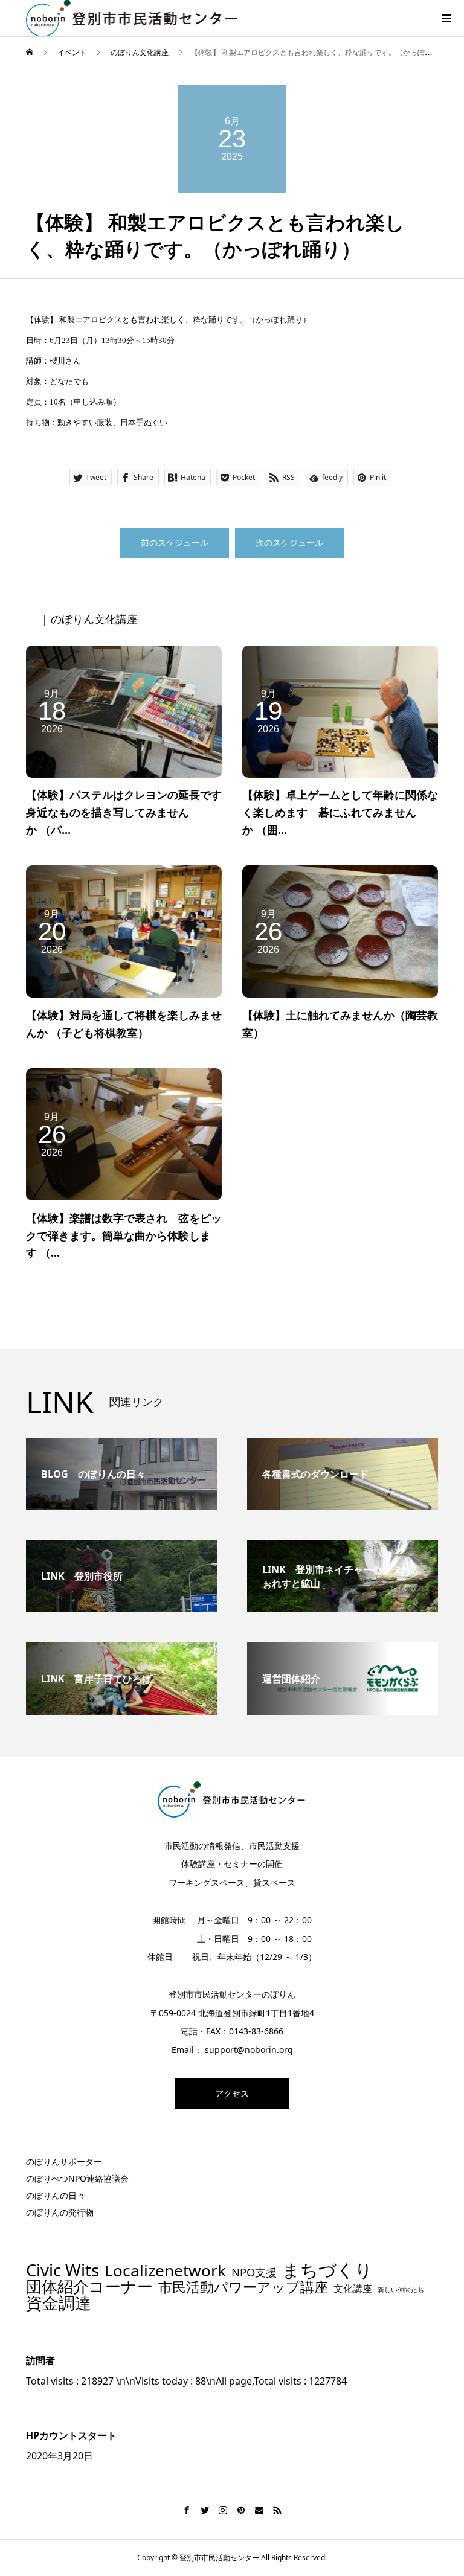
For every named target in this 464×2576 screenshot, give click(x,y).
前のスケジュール (175, 543)
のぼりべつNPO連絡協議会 (77, 2178)
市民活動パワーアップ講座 (243, 2287)
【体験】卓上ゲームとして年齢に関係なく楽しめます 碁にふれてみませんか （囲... (340, 812)
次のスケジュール (289, 543)
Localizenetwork (165, 2270)
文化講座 (353, 2289)
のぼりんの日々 (56, 2195)
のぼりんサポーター (64, 2161)
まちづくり (327, 2270)
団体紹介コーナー (89, 2287)
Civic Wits (63, 2270)
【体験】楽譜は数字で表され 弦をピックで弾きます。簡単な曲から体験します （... (124, 1235)
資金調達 (59, 2303)
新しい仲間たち (401, 2290)
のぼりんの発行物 (60, 2212)
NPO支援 (254, 2272)
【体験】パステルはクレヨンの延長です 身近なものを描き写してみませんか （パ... (129, 812)
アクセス (232, 2093)
